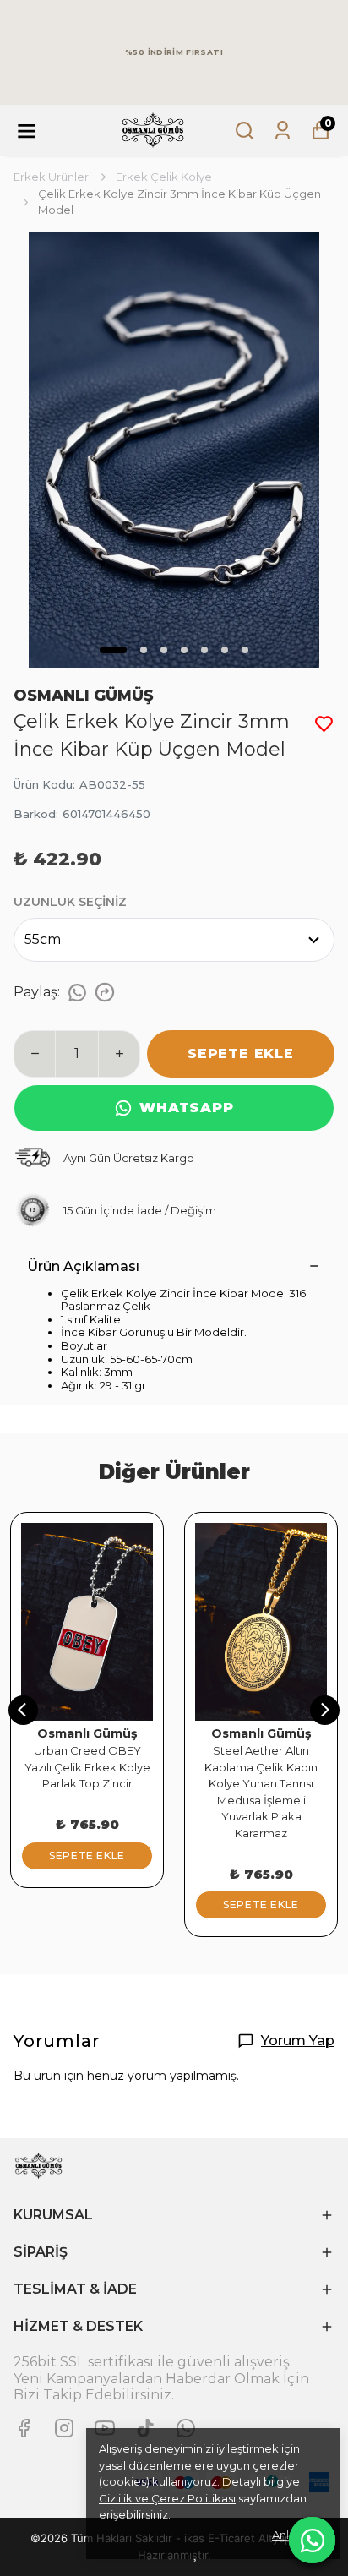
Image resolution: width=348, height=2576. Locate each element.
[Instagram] (64, 2428)
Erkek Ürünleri (52, 177)
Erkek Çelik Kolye (164, 177)
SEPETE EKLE (241, 1053)
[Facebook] (24, 2428)
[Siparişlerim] (283, 131)
